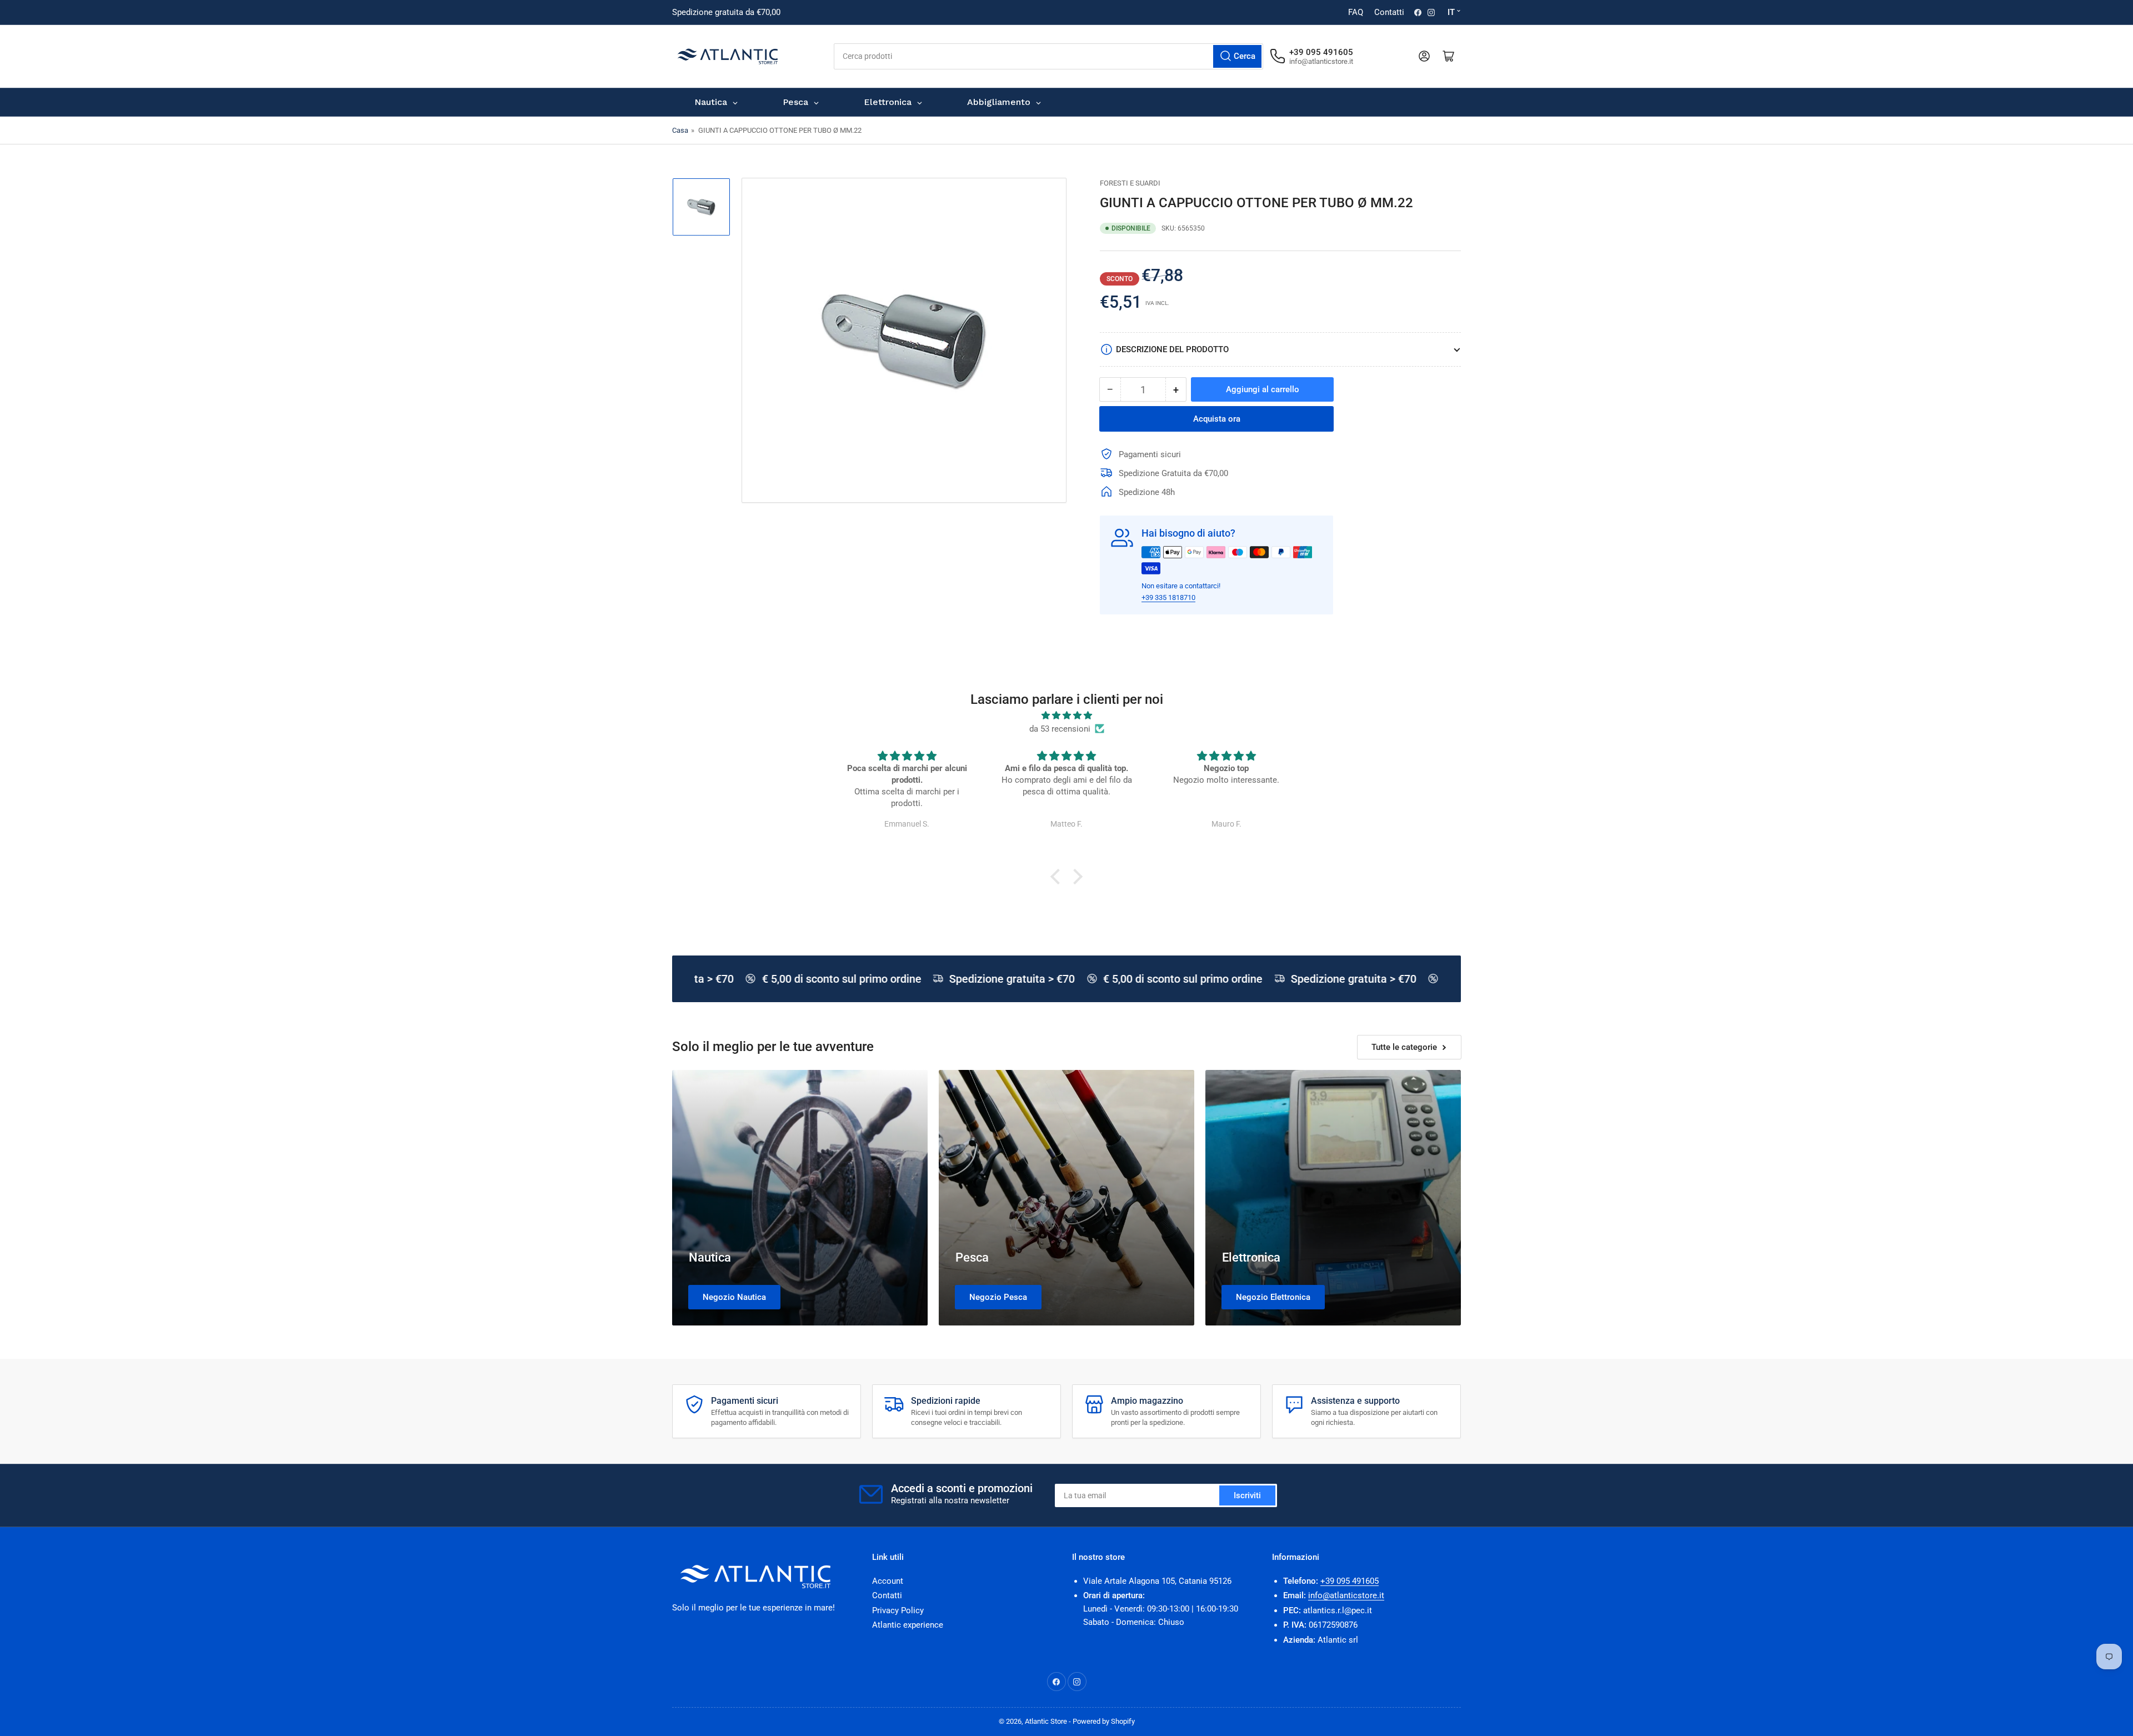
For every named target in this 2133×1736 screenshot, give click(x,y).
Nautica (710, 1257)
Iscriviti (1247, 1495)
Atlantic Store (1046, 1721)
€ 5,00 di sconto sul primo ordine (822, 979)
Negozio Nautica (734, 1297)
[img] (1066, 716)
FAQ (1356, 12)
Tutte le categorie (1404, 1047)
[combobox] (1048, 56)
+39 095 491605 (1350, 1581)
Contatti (1389, 12)
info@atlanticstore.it (1346, 1595)
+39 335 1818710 (1168, 597)
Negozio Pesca (998, 1297)
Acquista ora (1217, 419)
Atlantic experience (908, 1625)
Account (888, 1581)
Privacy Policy (898, 1610)
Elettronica (1251, 1257)
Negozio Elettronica (1273, 1297)
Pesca (972, 1257)
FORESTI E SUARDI (1130, 183)
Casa (680, 130)
